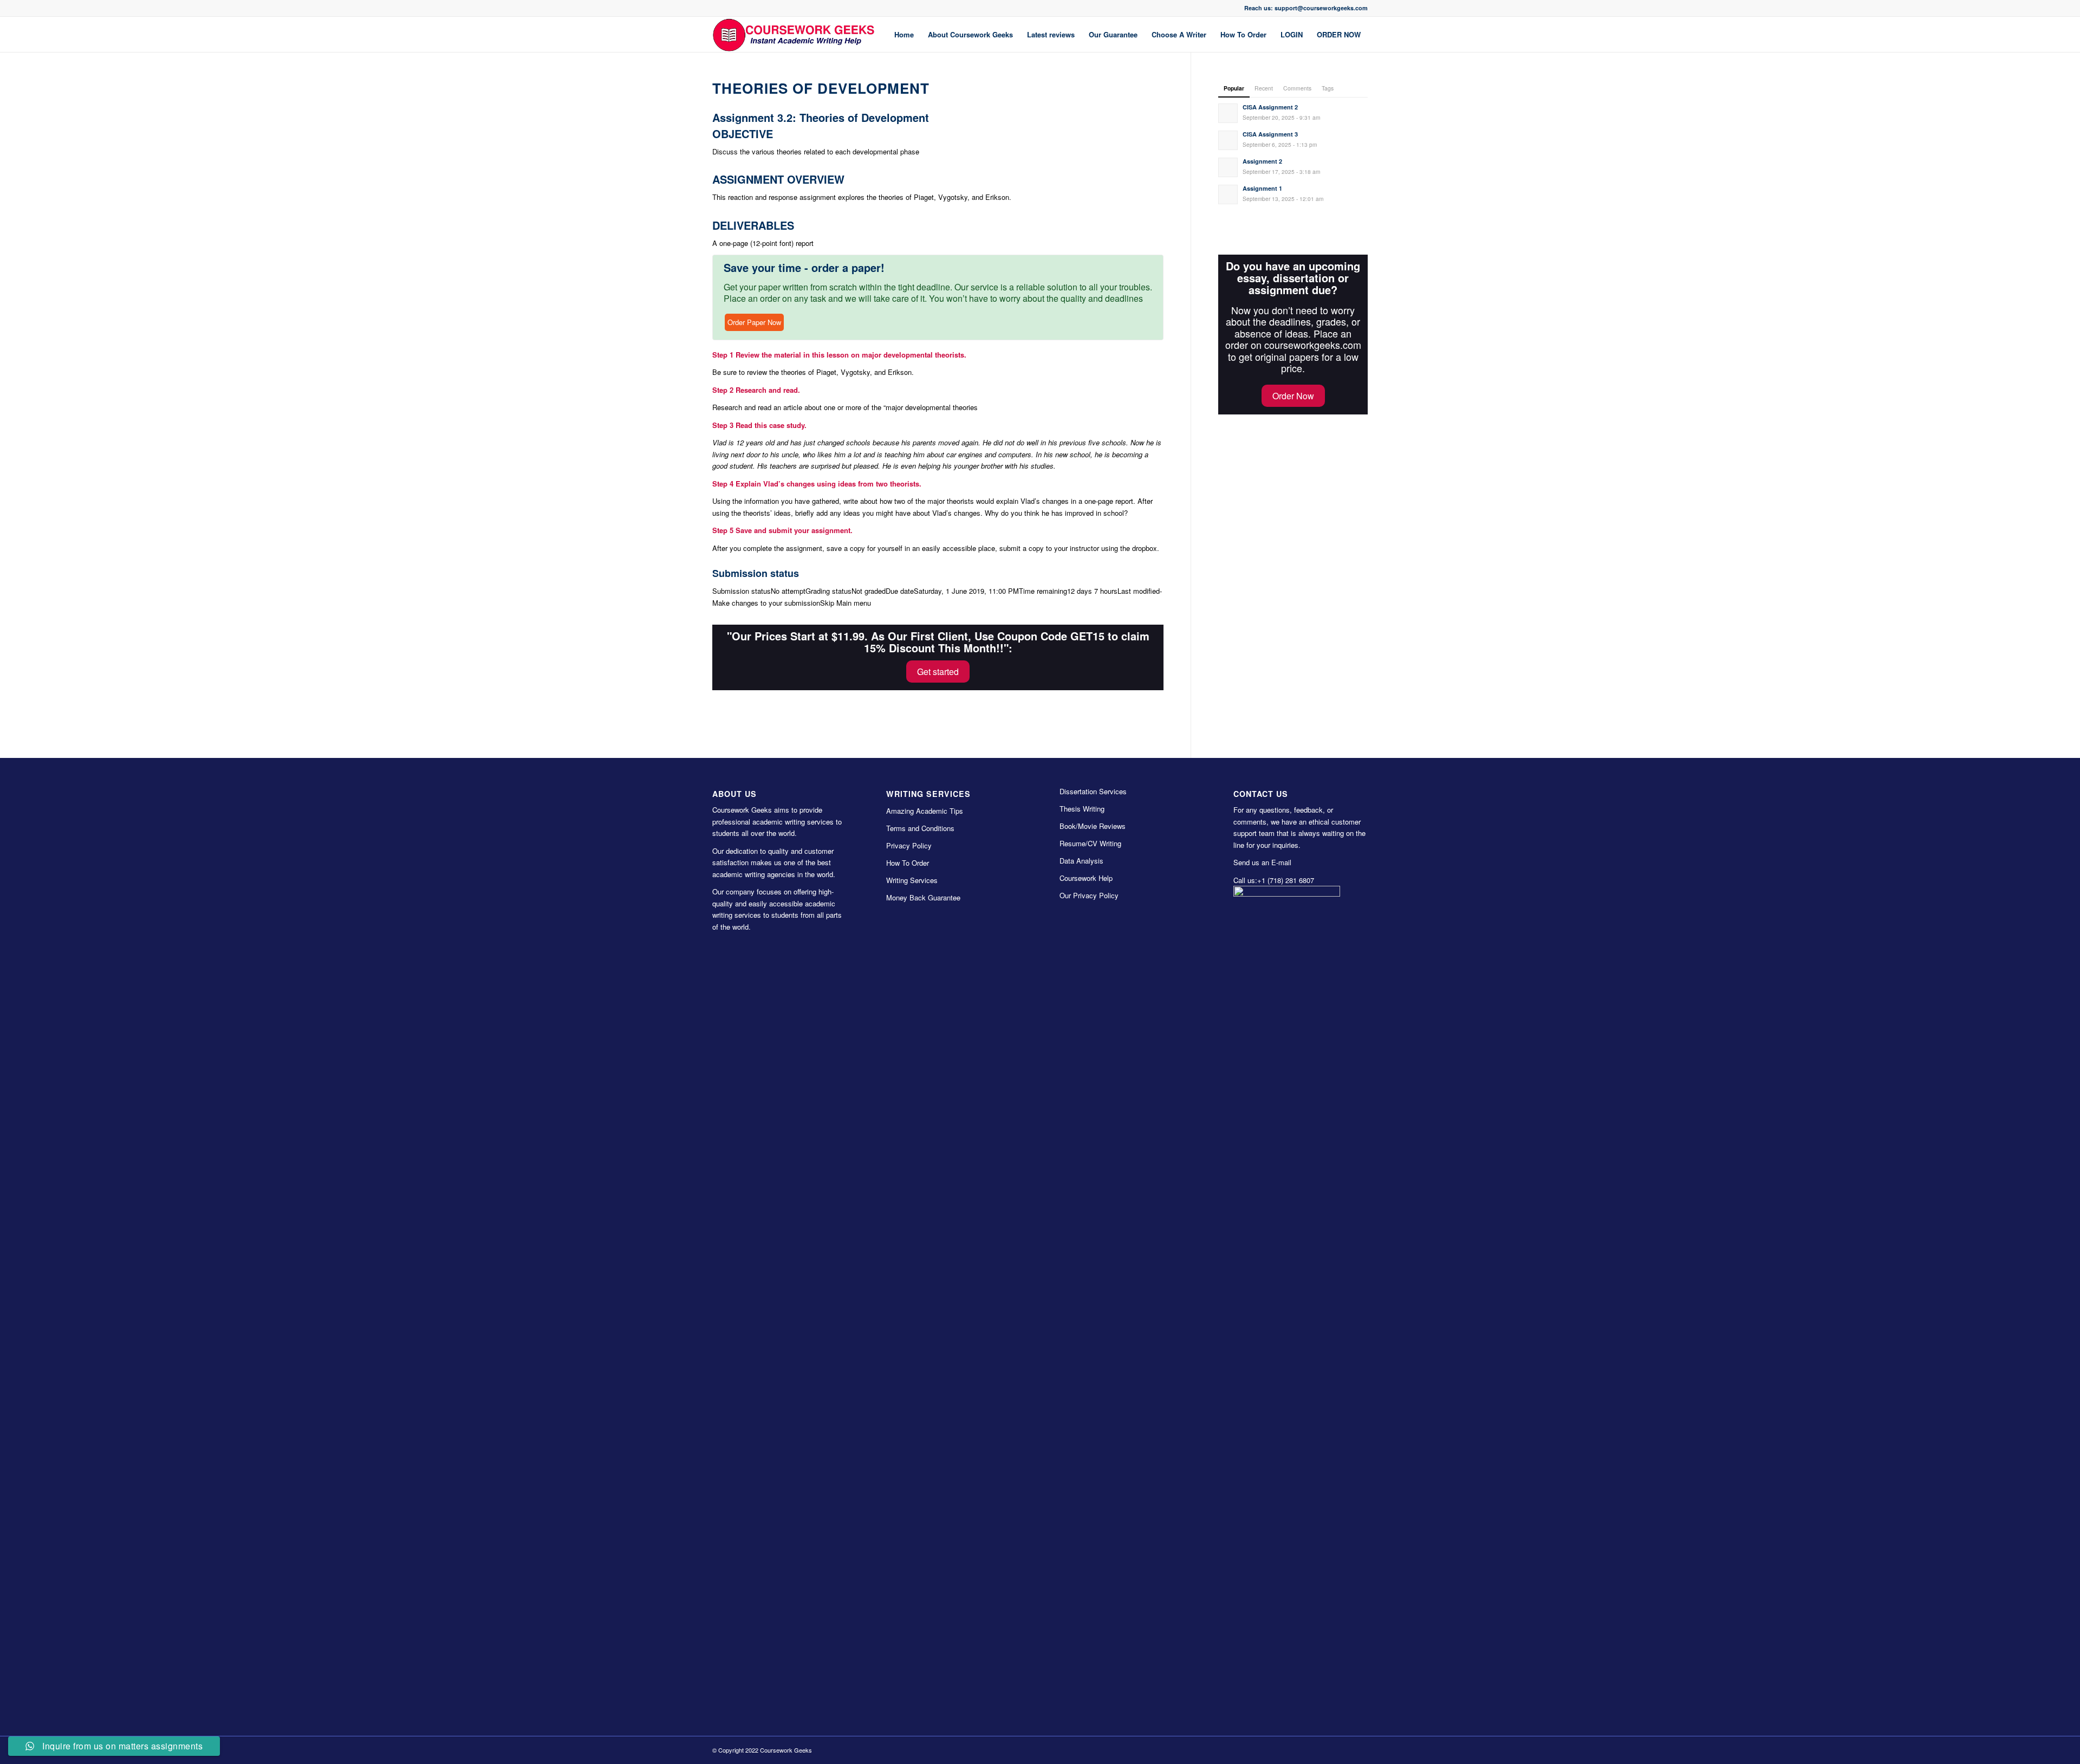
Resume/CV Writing (1090, 843)
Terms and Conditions (920, 828)
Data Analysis (1081, 861)
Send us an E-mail (1262, 862)
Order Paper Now (754, 322)
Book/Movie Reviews (1093, 826)
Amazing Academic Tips (925, 811)
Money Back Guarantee (923, 897)
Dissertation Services (1093, 791)
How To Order (908, 863)
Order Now (1293, 396)
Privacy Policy (909, 845)
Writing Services (912, 880)
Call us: (1245, 880)
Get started (938, 672)
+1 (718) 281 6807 (1286, 880)
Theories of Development (821, 88)
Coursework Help (1086, 878)
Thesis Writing (1082, 809)
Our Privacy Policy (1089, 895)
